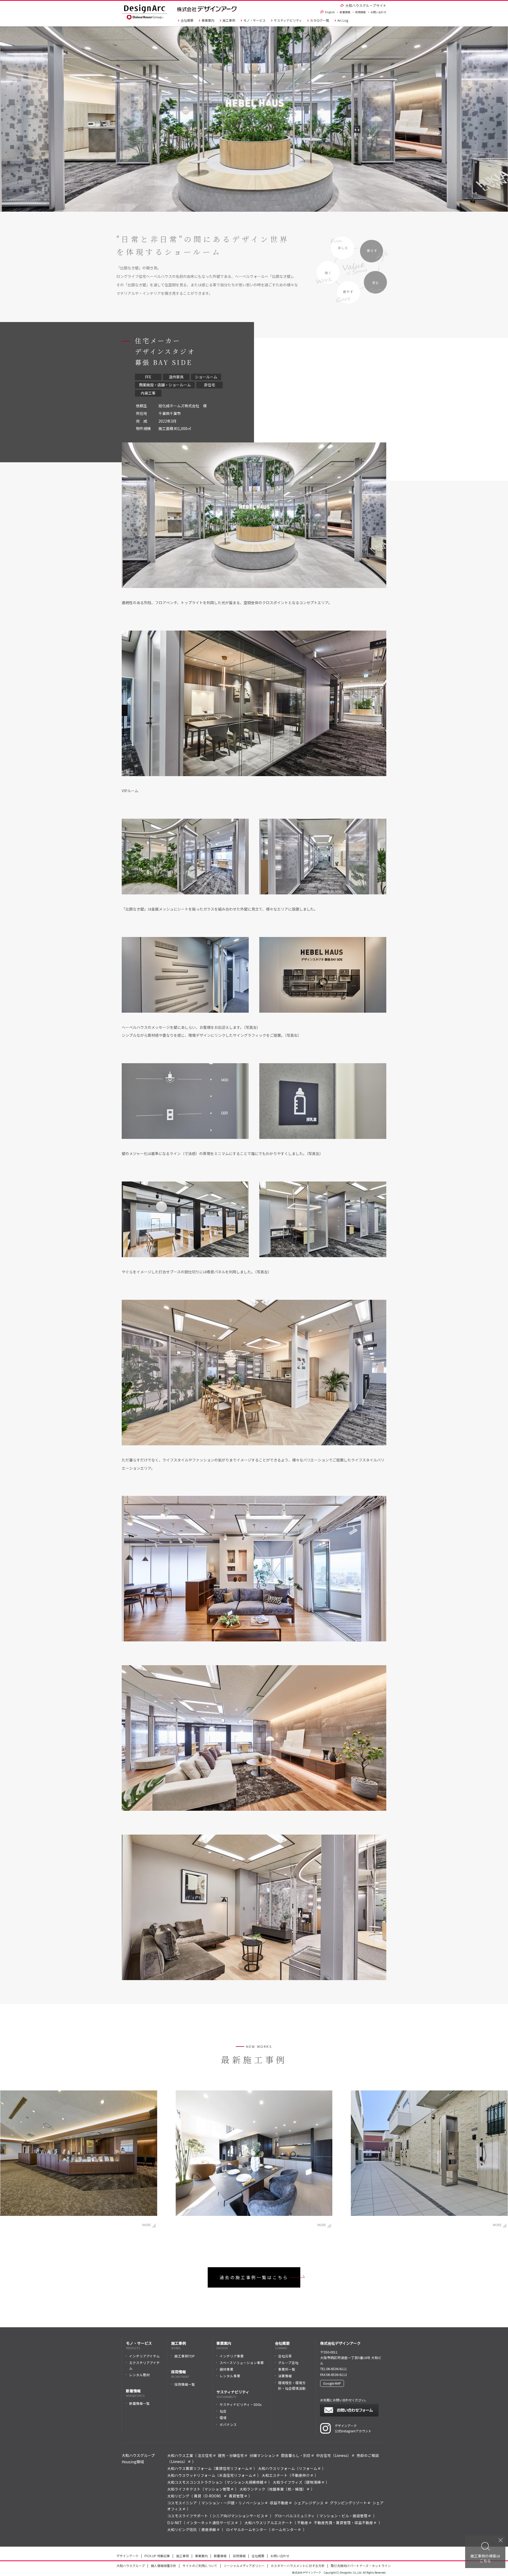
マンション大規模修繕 (245, 2482)
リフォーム (308, 2468)
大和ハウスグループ (131, 2566)
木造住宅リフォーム (236, 2475)
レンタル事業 (230, 2376)
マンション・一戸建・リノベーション (233, 2503)
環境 (223, 2418)
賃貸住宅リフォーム (232, 2468)
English (330, 12)
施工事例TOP (185, 2356)
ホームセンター (284, 2529)
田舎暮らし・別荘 (296, 2455)
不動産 (303, 2523)
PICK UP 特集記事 (157, 2556)
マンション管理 (217, 2489)
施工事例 (229, 20)
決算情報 (285, 2376)
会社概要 (187, 20)
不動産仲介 (301, 2475)
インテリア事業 (232, 2356)
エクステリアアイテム (144, 2365)
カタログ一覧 (320, 20)
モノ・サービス (255, 20)
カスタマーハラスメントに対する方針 (298, 2566)
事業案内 (208, 20)
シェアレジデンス (309, 2503)
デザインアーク (127, 2556)
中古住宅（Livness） (334, 2455)
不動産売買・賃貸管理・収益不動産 (343, 2523)
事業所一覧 (287, 2369)
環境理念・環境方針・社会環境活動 (292, 2385)
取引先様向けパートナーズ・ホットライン (361, 2566)
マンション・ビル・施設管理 (343, 2516)
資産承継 (209, 2529)
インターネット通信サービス (210, 2523)
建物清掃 (314, 2482)
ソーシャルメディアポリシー (244, 2566)
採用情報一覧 (185, 2384)
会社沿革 (285, 2356)
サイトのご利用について (200, 2566)
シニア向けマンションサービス (238, 2516)
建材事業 (226, 2369)
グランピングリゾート (348, 2503)
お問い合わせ (378, 12)
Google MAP (332, 2383)
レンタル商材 (139, 2375)
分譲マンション (262, 2455)
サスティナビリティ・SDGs (241, 2404)
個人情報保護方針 (164, 2566)
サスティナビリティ (288, 20)
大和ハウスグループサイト (366, 5)
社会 (223, 2411)
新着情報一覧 (139, 2403)
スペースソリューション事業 (242, 2363)
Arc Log (343, 20)
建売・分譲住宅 (231, 2455)
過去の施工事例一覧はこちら (254, 2277)
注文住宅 (205, 2455)
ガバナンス (228, 2425)
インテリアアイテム (144, 2356)
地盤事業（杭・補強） (288, 2489)
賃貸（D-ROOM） (209, 2496)
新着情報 (345, 12)
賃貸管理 (236, 2496)
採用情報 (360, 12)
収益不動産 (279, 2503)
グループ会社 (288, 2363)
